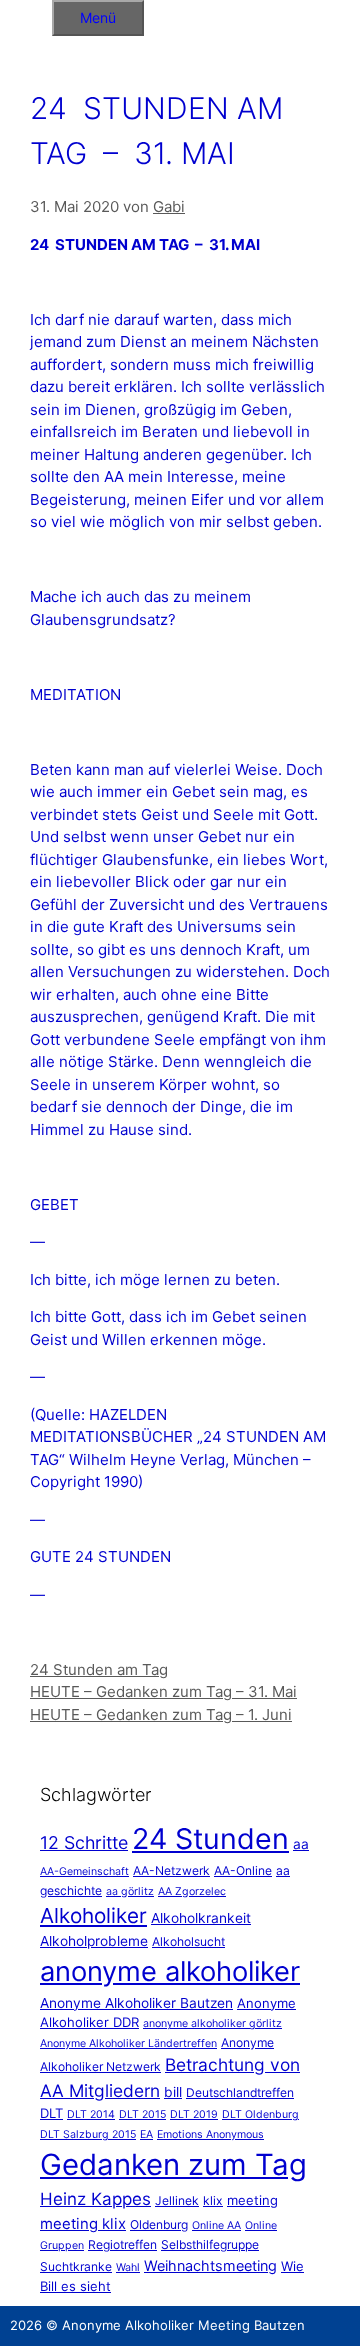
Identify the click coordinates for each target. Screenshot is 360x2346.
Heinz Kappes (95, 2199)
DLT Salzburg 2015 (88, 2134)
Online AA (216, 2225)
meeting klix (83, 2223)
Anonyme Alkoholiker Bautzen (136, 2003)
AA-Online (243, 1870)
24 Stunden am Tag (99, 1669)
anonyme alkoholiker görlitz (212, 2023)
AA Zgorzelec (192, 1891)
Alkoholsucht (188, 1941)
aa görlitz (130, 1891)
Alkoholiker (93, 1915)
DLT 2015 (142, 2114)
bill (173, 2092)
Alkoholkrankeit (201, 1918)
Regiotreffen (122, 2244)
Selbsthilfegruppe (210, 2244)
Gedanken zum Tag (173, 2164)
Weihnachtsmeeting (210, 2265)
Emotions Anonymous (210, 2134)
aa (301, 1844)
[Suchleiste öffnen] (26, 14)
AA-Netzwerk (171, 1870)
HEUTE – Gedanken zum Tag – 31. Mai (163, 1691)
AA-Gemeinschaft (84, 1871)
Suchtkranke (76, 2266)
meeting (252, 2200)
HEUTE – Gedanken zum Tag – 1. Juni (161, 1714)
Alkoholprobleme (94, 1941)
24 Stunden (210, 1838)
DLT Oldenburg (260, 2114)
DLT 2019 (194, 2114)
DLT (51, 2113)
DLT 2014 (91, 2114)
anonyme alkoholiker (170, 1971)
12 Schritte (84, 1842)
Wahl (128, 2267)
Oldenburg (159, 2224)
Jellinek (177, 2200)
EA (146, 2134)
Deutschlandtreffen (240, 2092)
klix (213, 2200)
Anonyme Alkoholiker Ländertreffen (128, 2043)
